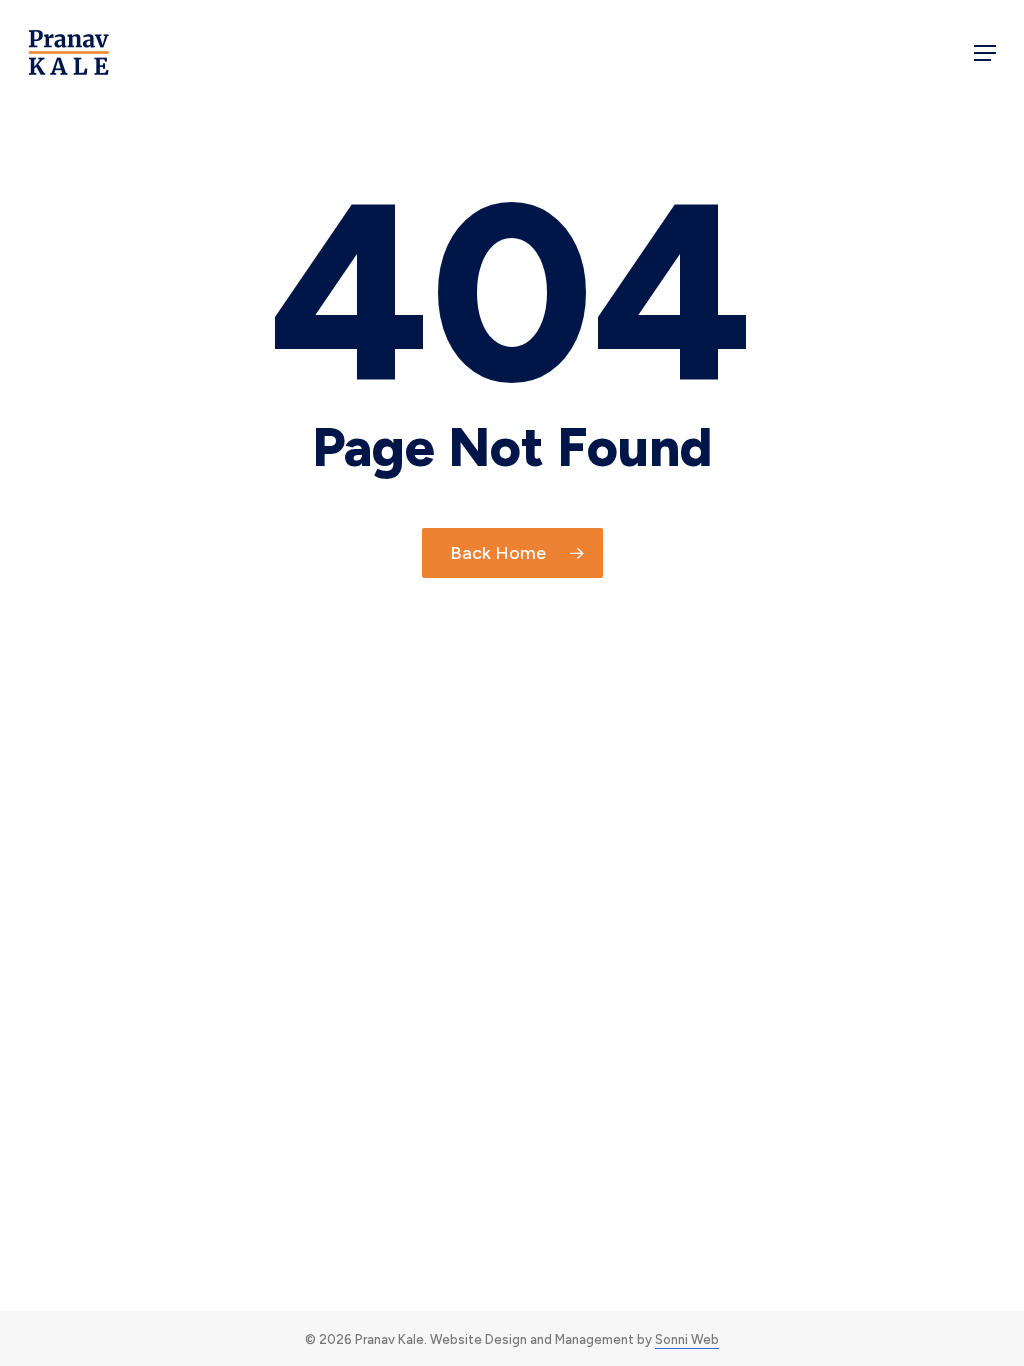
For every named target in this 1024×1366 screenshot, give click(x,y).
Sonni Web (687, 1339)
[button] (985, 53)
